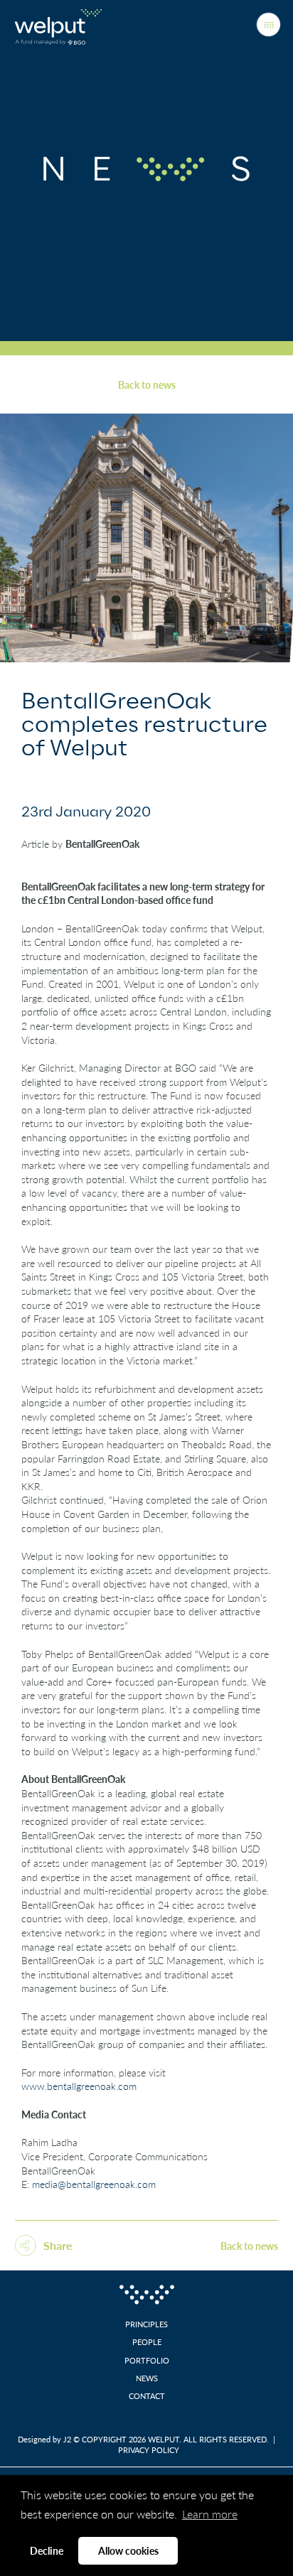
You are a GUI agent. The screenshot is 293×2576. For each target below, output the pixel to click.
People (147, 2342)
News (147, 2378)
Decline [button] (47, 2550)
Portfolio (147, 2360)
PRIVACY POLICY (149, 2450)
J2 (67, 2439)
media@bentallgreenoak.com (94, 2184)
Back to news (147, 385)
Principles (146, 2324)
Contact (147, 2396)
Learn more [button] (210, 2514)
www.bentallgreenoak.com (79, 2086)
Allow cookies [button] (128, 2550)
